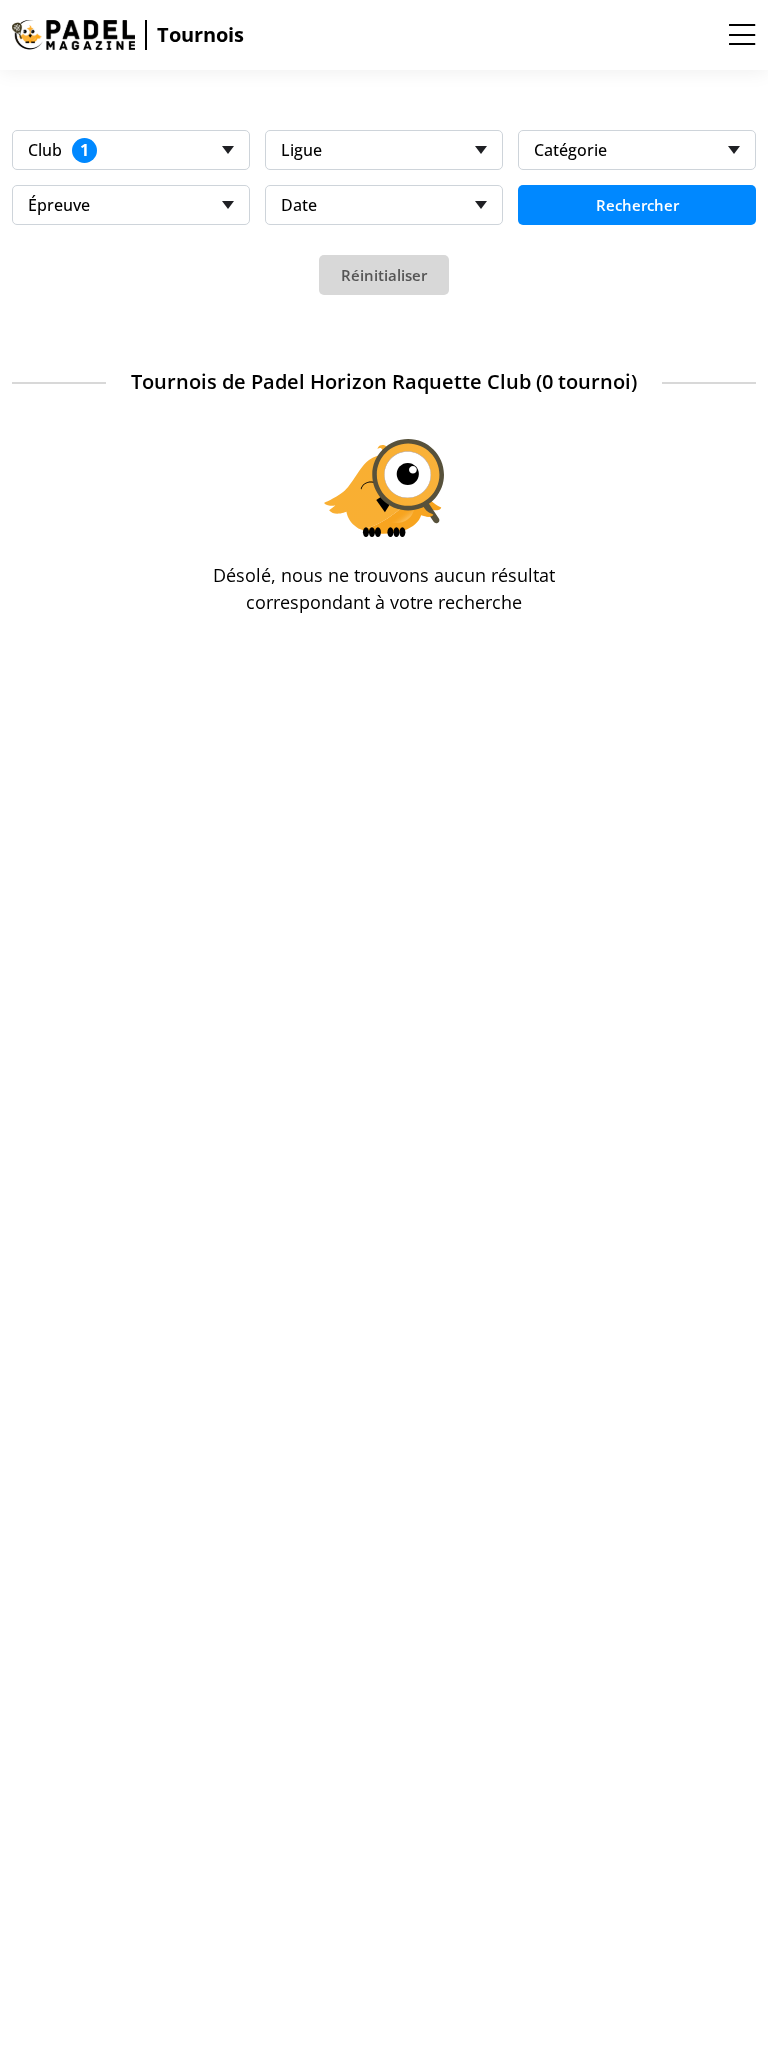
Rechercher (637, 205)
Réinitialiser (384, 275)
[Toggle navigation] (742, 35)
